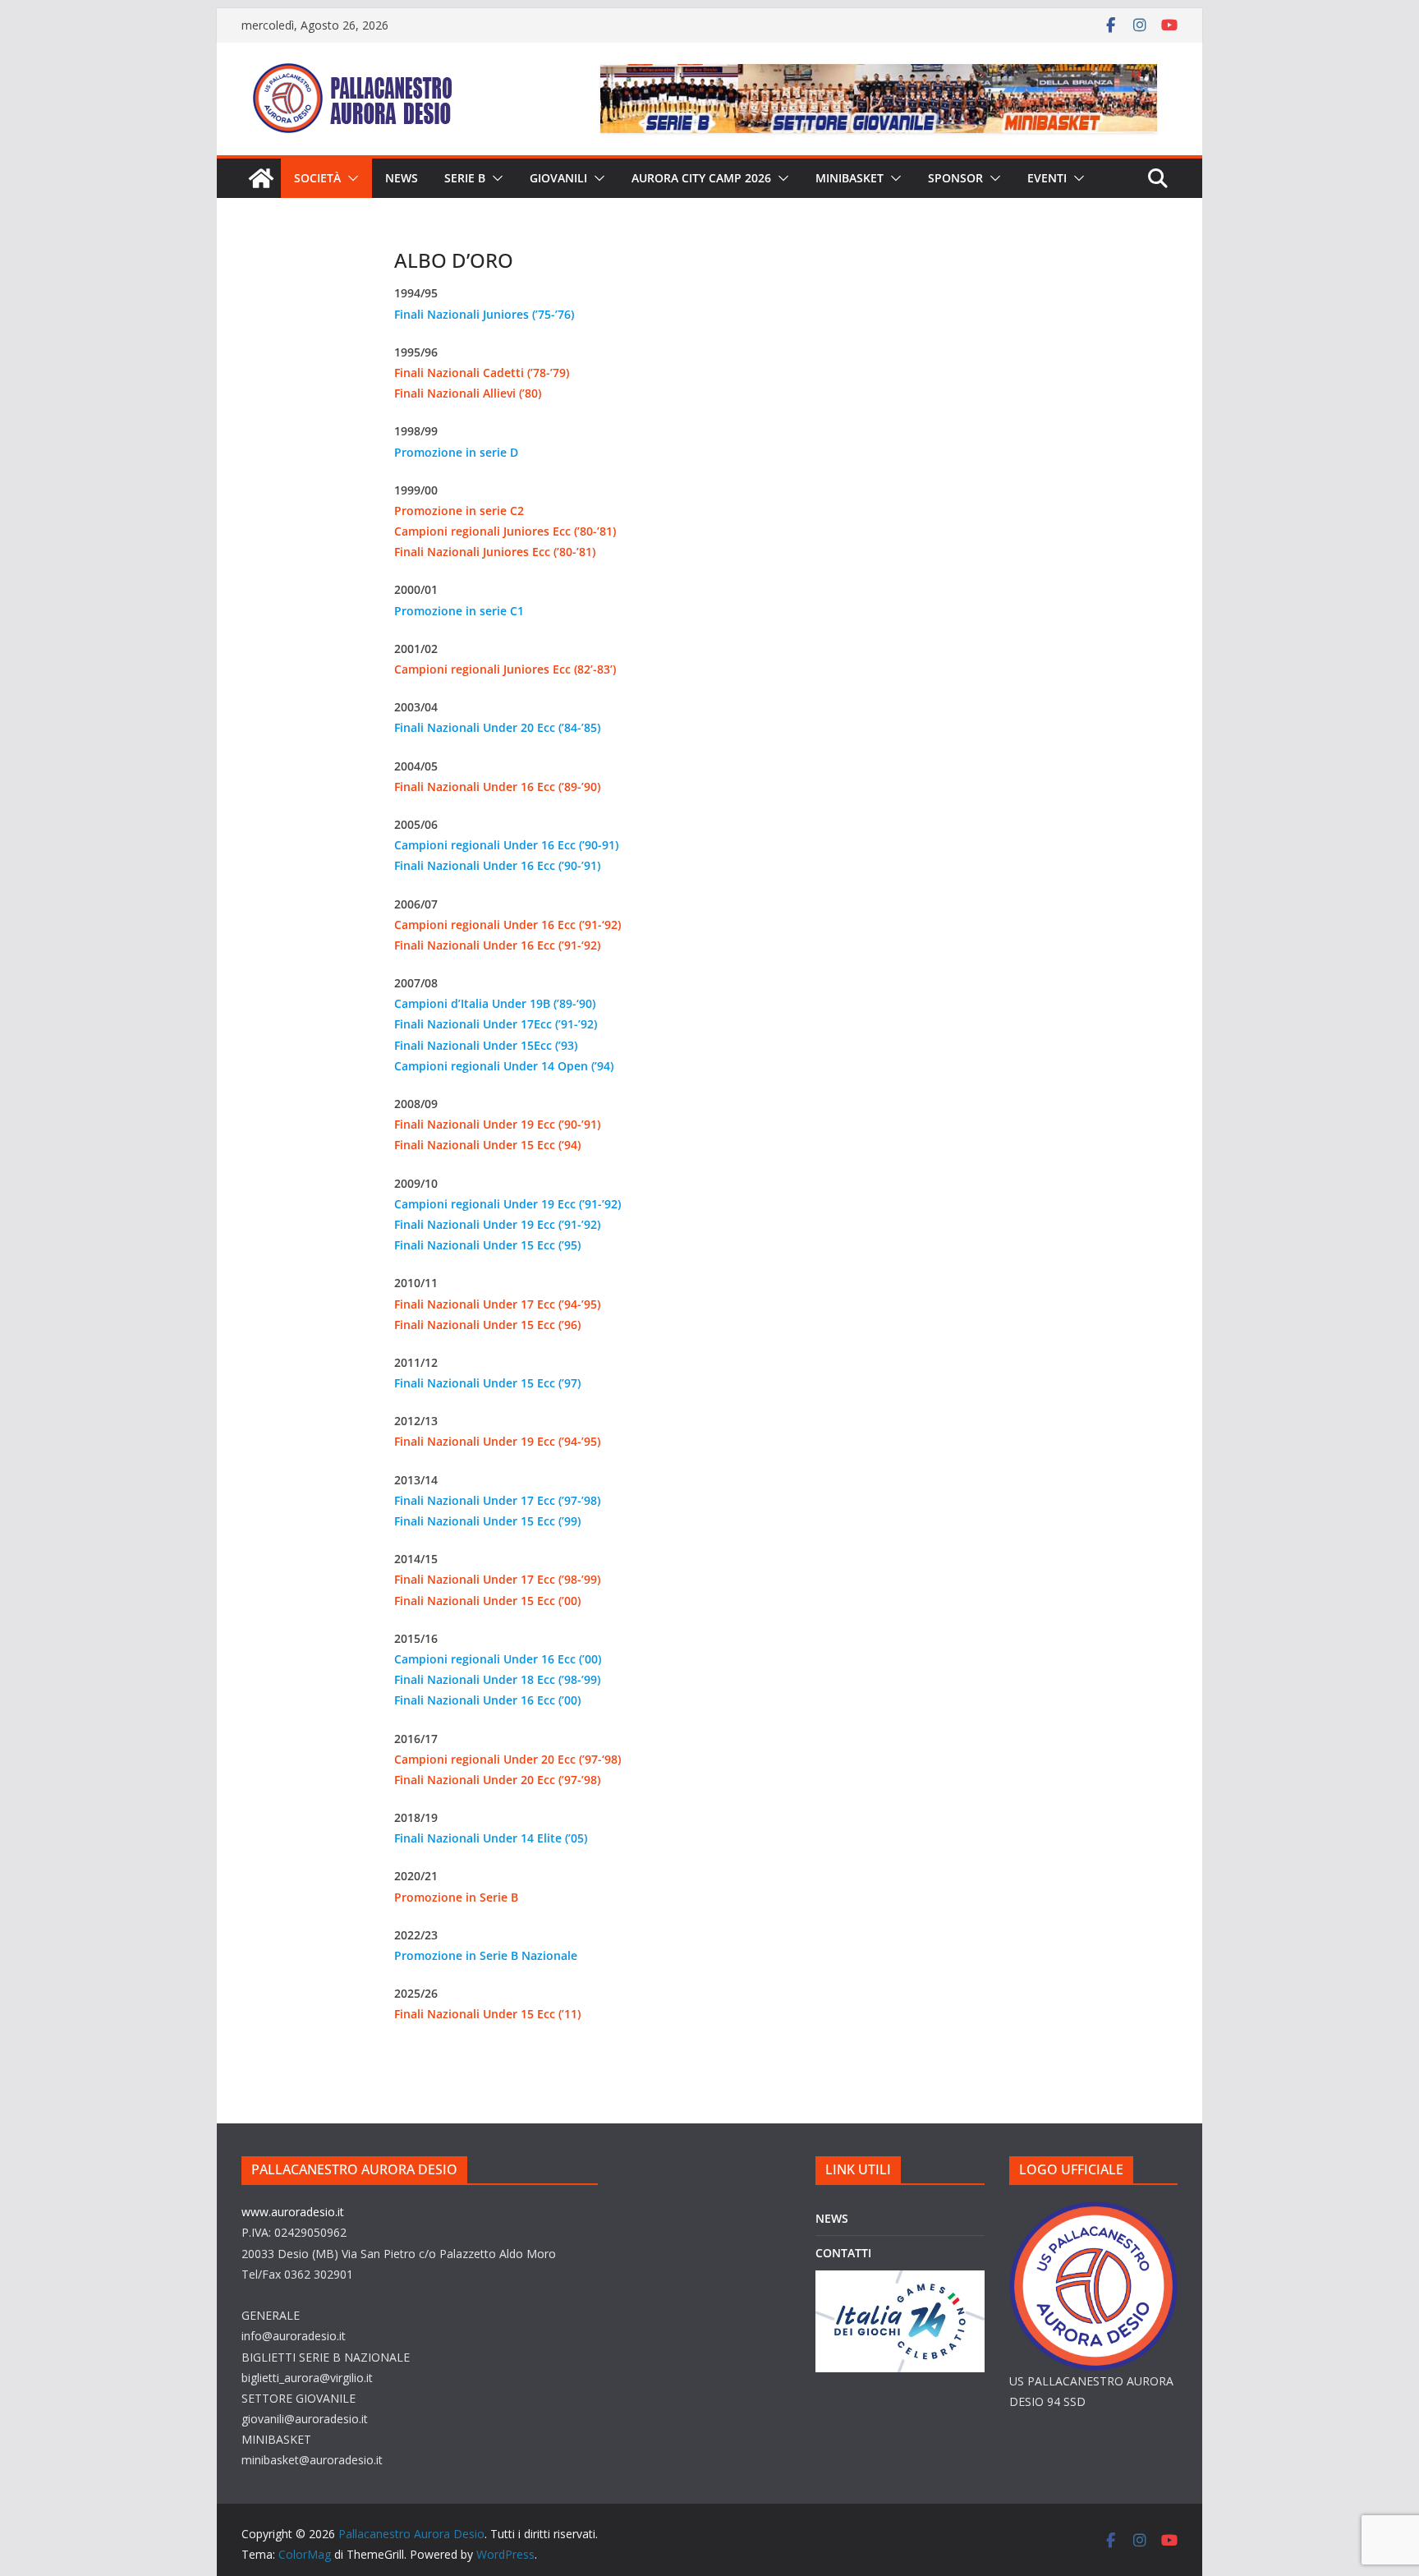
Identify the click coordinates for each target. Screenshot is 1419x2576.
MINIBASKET (850, 178)
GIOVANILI (558, 178)
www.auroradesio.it (293, 2212)
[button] (350, 178)
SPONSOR (955, 178)
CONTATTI (843, 2253)
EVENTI (1047, 178)
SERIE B (465, 178)
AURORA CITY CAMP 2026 (701, 178)
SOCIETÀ (317, 178)
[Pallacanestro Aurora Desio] (261, 178)
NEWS (402, 178)
